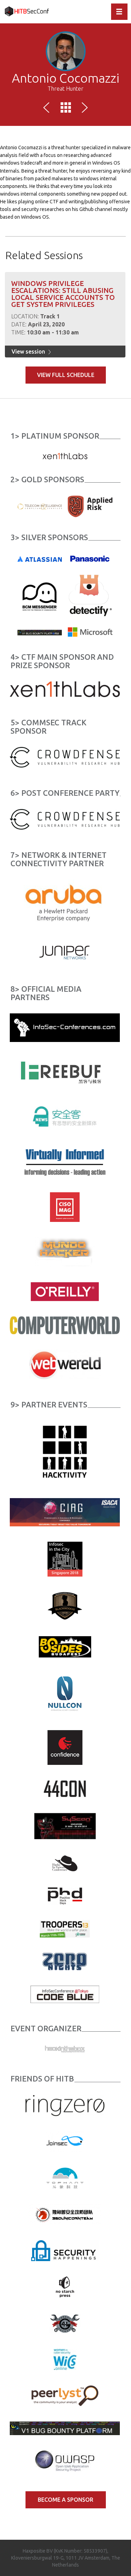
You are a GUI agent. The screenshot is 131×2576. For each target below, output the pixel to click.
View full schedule (66, 375)
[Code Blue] (65, 1994)
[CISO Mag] (65, 1207)
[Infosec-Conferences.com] (65, 1027)
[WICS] (65, 2359)
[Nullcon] (65, 1693)
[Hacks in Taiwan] (65, 1863)
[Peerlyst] (65, 2395)
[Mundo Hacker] (65, 1252)
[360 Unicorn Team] (65, 2214)
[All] (66, 109)
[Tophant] (65, 2177)
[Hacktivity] (65, 1451)
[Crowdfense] (65, 757)
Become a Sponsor (65, 2500)
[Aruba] (65, 902)
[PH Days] (65, 1896)
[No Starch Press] (65, 2287)
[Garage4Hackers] (65, 2323)
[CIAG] (65, 1512)
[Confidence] (65, 1747)
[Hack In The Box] (65, 2049)
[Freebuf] (65, 1072)
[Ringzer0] (65, 2105)
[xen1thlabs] (65, 689)
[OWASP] (65, 2461)
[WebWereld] (65, 1364)
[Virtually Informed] (65, 1162)
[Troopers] (65, 1928)
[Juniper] (65, 952)
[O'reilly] (65, 1291)
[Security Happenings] (65, 2250)
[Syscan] (65, 1826)
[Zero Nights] (65, 1961)
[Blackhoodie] (65, 1606)
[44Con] (65, 1789)
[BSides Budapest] (65, 1646)
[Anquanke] (65, 1117)
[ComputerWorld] (65, 1325)
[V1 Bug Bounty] (65, 2428)
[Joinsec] (65, 2141)
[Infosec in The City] (65, 1559)
